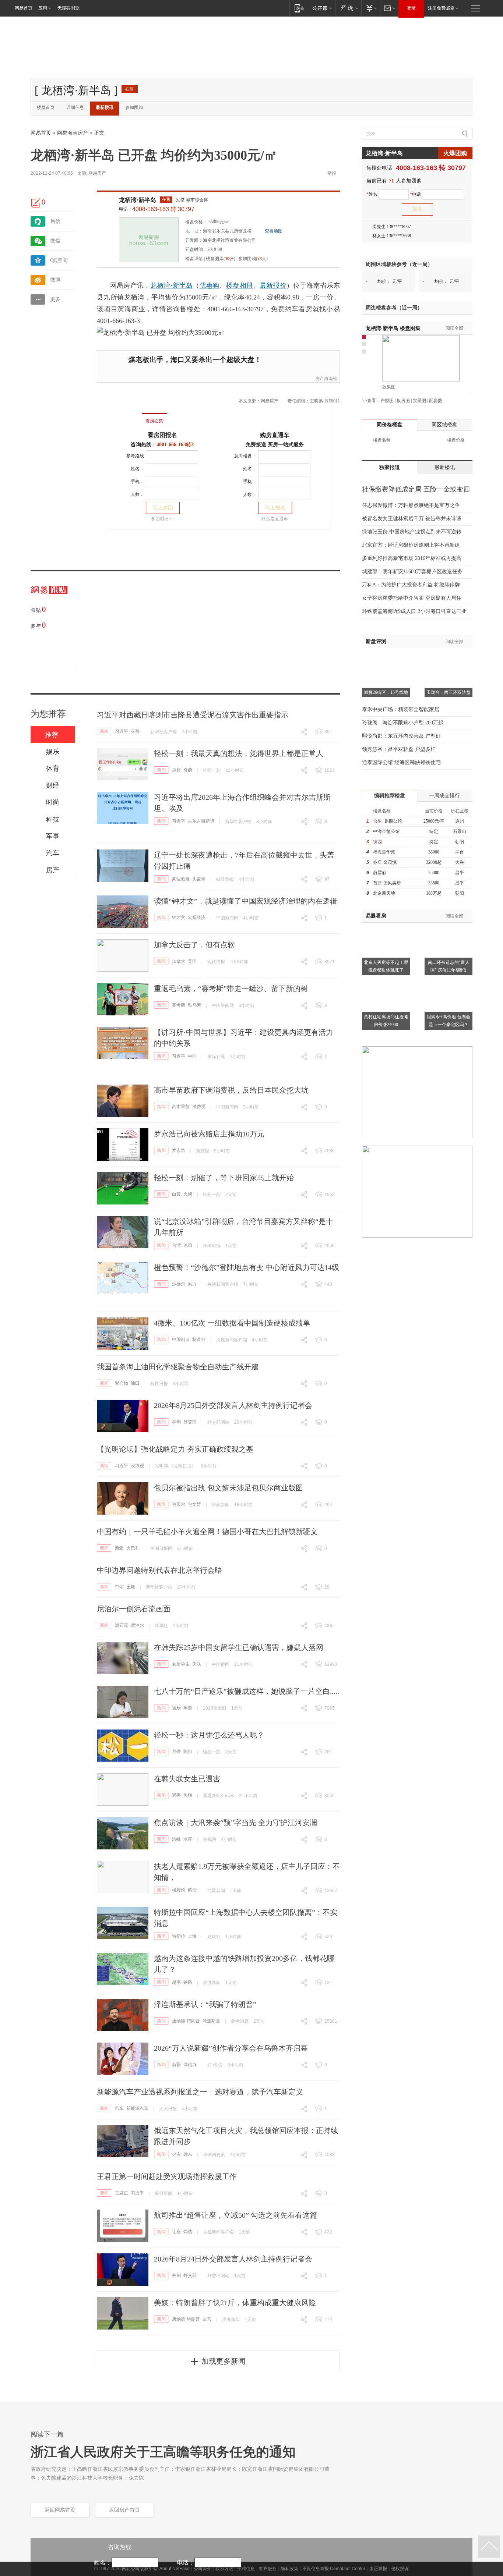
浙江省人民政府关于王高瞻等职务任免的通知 (163, 2452)
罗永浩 (179, 1150)
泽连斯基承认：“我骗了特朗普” (205, 2004)
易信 (55, 221)
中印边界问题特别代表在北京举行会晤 (159, 1570)
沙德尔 (179, 1284)
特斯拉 (179, 1936)
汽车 (119, 2108)
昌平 (460, 873)
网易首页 (24, 8)
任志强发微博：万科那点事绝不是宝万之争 (411, 505)
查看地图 (274, 231)
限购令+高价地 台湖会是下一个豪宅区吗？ (449, 1021)
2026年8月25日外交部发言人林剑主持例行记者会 (233, 1405)
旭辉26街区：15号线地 (386, 692)
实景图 (419, 401)
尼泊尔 (137, 1625)
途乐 (176, 1708)
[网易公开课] (322, 8)
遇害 (176, 1795)
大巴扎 (133, 1548)
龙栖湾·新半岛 (138, 200)
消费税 (199, 1107)
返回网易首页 (60, 2510)
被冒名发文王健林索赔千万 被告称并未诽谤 (412, 519)
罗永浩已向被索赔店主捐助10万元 (209, 1134)
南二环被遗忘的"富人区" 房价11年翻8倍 (449, 966)
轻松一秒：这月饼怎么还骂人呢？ (209, 1735)
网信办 (190, 2065)
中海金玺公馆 (386, 831)
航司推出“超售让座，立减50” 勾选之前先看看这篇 (235, 2215)
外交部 (190, 1422)
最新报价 (273, 285)
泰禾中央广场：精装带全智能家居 (401, 709)
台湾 (176, 1245)
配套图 (436, 401)
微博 (55, 280)
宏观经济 (197, 918)
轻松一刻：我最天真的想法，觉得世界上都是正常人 (239, 753)
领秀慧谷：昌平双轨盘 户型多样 (399, 749)
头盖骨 (199, 879)
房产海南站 (326, 379)
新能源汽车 (137, 2108)
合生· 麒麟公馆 (388, 821)
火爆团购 (455, 153)
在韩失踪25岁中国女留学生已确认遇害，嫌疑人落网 (239, 1647)
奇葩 (188, 770)
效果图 (389, 387)
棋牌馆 (179, 1890)
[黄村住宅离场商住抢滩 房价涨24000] (386, 982)
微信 (55, 241)
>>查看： (371, 401)
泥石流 (122, 1625)
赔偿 (192, 1890)
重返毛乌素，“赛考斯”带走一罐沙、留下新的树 (231, 989)
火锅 (188, 1194)
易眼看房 (376, 916)
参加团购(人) (253, 259)
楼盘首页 (46, 107)
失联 (197, 1664)
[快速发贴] (36, 203)
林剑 (176, 1422)
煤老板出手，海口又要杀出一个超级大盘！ (195, 360)
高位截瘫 (181, 879)
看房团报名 (162, 435)
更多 (55, 299)
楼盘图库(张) (221, 259)
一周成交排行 (444, 796)
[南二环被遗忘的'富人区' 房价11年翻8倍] (449, 927)
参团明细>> (162, 519)
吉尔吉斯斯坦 (201, 821)
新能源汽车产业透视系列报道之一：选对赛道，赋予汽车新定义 (200, 2092)
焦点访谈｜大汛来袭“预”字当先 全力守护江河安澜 (235, 1823)
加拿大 (179, 961)
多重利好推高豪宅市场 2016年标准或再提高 (412, 558)
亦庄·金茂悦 (385, 862)
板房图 (403, 401)
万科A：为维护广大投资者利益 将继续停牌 (411, 585)
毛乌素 (194, 1005)
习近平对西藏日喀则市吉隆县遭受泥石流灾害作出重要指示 (193, 715)
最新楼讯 (105, 107)
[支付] (371, 8)
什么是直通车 (275, 519)
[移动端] (299, 8)
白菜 (176, 1194)
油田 (135, 1383)
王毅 (131, 1587)
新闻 (104, 731)
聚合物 (122, 1383)
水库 (188, 1839)
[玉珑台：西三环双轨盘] (449, 657)
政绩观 (137, 1466)
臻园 (377, 842)
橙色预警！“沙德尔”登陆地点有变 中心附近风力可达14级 (247, 1267)
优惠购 (210, 285)
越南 (176, 1982)
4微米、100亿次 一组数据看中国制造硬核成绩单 (232, 1323)
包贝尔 (179, 1504)
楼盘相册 (240, 285)
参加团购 (134, 107)
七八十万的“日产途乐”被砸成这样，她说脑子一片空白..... (247, 1691)
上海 (192, 1936)
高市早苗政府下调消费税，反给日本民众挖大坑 (231, 1090)
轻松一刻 (212, 770)
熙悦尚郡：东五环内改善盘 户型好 (401, 736)
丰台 (460, 852)
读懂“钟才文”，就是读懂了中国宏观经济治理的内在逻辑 (246, 901)
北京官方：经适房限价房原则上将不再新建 (411, 545)
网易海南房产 (73, 133)
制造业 (199, 1340)
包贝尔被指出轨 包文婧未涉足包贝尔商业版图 (228, 1488)
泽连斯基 (211, 2021)
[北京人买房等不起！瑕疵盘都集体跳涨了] (386, 927)
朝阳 (460, 842)
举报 (332, 173)
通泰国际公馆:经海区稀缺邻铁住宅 (401, 762)
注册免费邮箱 (441, 8)
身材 (176, 770)
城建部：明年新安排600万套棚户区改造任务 (412, 572)
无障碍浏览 (68, 8)
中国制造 (181, 1340)
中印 (119, 1587)
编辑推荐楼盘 (390, 796)
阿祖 (188, 1752)
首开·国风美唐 (387, 883)
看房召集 (154, 421)
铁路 (188, 1982)
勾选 (188, 2232)
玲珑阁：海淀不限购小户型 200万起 (403, 723)
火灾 (176, 2154)
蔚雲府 (380, 873)
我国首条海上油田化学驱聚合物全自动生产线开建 (178, 1367)
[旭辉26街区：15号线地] (386, 657)
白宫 (207, 2319)
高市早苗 (181, 1107)
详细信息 (75, 107)
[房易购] (124, 416)
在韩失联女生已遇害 (187, 1779)
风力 (192, 1284)
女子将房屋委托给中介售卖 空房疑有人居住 (412, 598)
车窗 (188, 1708)
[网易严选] (348, 8)
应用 (43, 8)
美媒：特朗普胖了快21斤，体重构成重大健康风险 (235, 2303)
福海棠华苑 (384, 852)
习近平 (122, 731)
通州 (460, 821)
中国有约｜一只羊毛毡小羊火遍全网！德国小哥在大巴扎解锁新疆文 (207, 1532)
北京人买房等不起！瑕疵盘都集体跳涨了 (386, 966)
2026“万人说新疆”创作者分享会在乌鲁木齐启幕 (231, 2048)
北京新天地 (384, 893)
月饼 (176, 1752)
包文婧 (194, 1504)
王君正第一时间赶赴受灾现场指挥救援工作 (167, 2176)
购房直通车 (275, 435)
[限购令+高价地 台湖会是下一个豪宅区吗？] (449, 982)
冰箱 (188, 1245)
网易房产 (97, 173)
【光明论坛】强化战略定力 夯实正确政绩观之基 (175, 1449)
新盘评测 (376, 641)
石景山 (460, 831)
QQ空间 (59, 260)
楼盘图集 (393, 328)
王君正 (122, 2193)
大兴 (460, 862)
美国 (192, 961)
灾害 (135, 731)
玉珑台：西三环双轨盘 (449, 692)
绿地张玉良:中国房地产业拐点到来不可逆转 (412, 532)
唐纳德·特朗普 (186, 2021)
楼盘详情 (194, 259)
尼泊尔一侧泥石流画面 (134, 1609)
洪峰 (176, 1839)
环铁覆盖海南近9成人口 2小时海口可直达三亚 (414, 611)
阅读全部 (454, 328)
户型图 (387, 401)
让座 (176, 2232)
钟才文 (179, 918)
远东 (188, 2154)
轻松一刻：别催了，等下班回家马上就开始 (224, 1178)
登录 (411, 8)
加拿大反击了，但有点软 (194, 945)
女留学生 (181, 1664)
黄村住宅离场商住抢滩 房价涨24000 (386, 1021)
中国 (192, 1056)
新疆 (119, 1548)
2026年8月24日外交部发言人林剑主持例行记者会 (233, 2259)
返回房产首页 (124, 2510)
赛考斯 (179, 1005)
